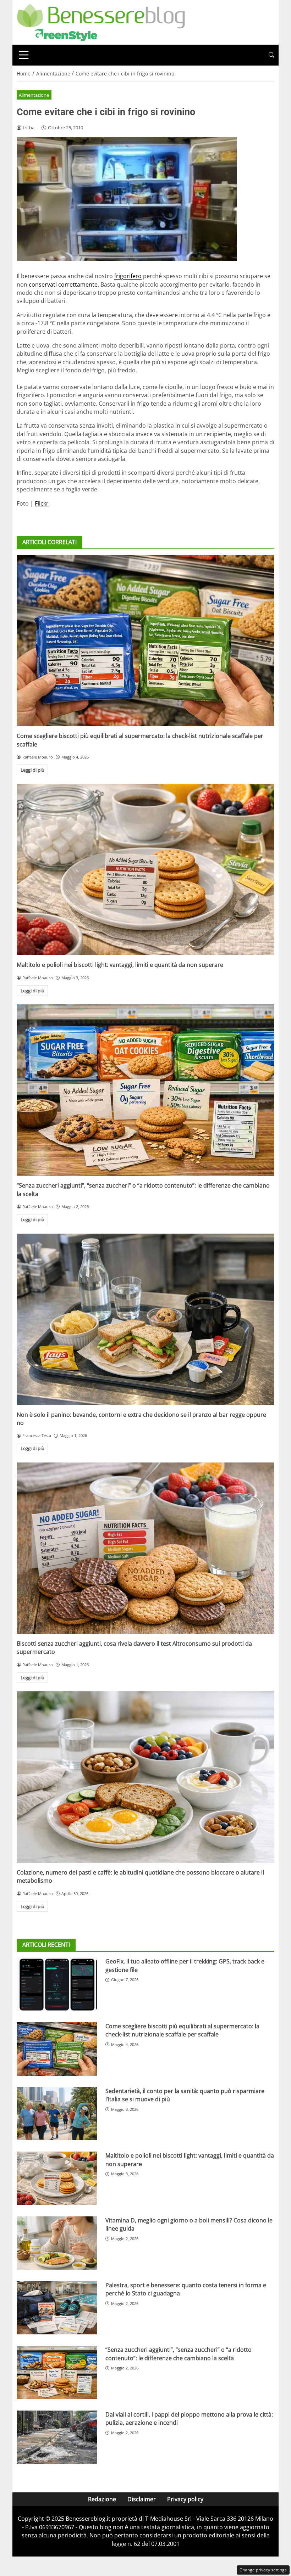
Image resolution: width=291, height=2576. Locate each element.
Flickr (42, 503)
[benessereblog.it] (101, 22)
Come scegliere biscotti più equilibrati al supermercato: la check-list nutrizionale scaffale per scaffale (182, 2030)
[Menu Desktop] (24, 55)
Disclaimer (142, 2499)
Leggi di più (32, 770)
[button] (271, 55)
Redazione (102, 2499)
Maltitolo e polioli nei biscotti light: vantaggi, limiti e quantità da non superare (120, 965)
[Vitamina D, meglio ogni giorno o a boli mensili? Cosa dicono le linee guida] (57, 2243)
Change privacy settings (263, 2570)
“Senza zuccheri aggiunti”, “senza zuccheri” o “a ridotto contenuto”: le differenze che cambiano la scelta (179, 2354)
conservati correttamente (63, 284)
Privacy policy (185, 2499)
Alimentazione (34, 95)
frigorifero (128, 276)
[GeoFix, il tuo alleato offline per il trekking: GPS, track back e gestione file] (57, 1984)
